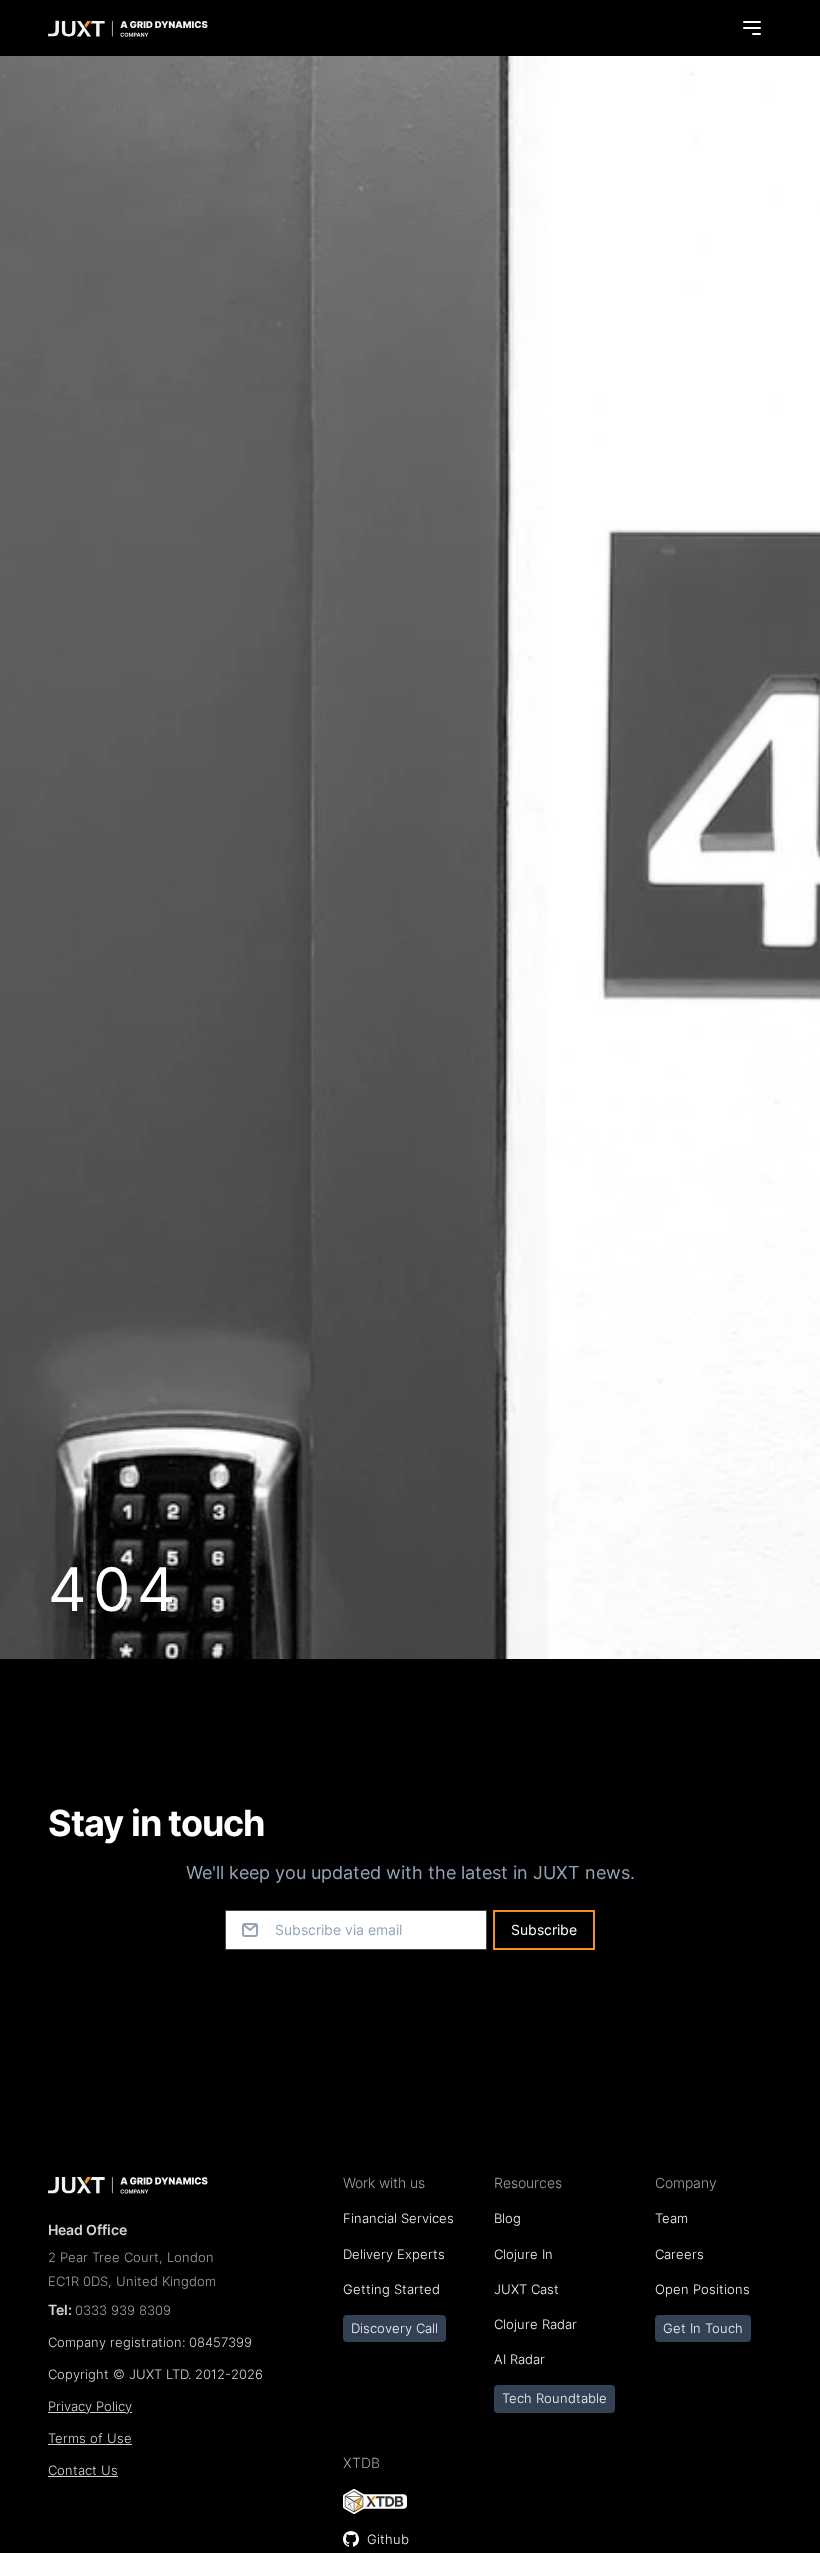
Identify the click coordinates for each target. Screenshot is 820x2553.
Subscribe (544, 1929)
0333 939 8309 (123, 2310)
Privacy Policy (90, 2406)
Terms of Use (90, 2438)
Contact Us (83, 2470)
